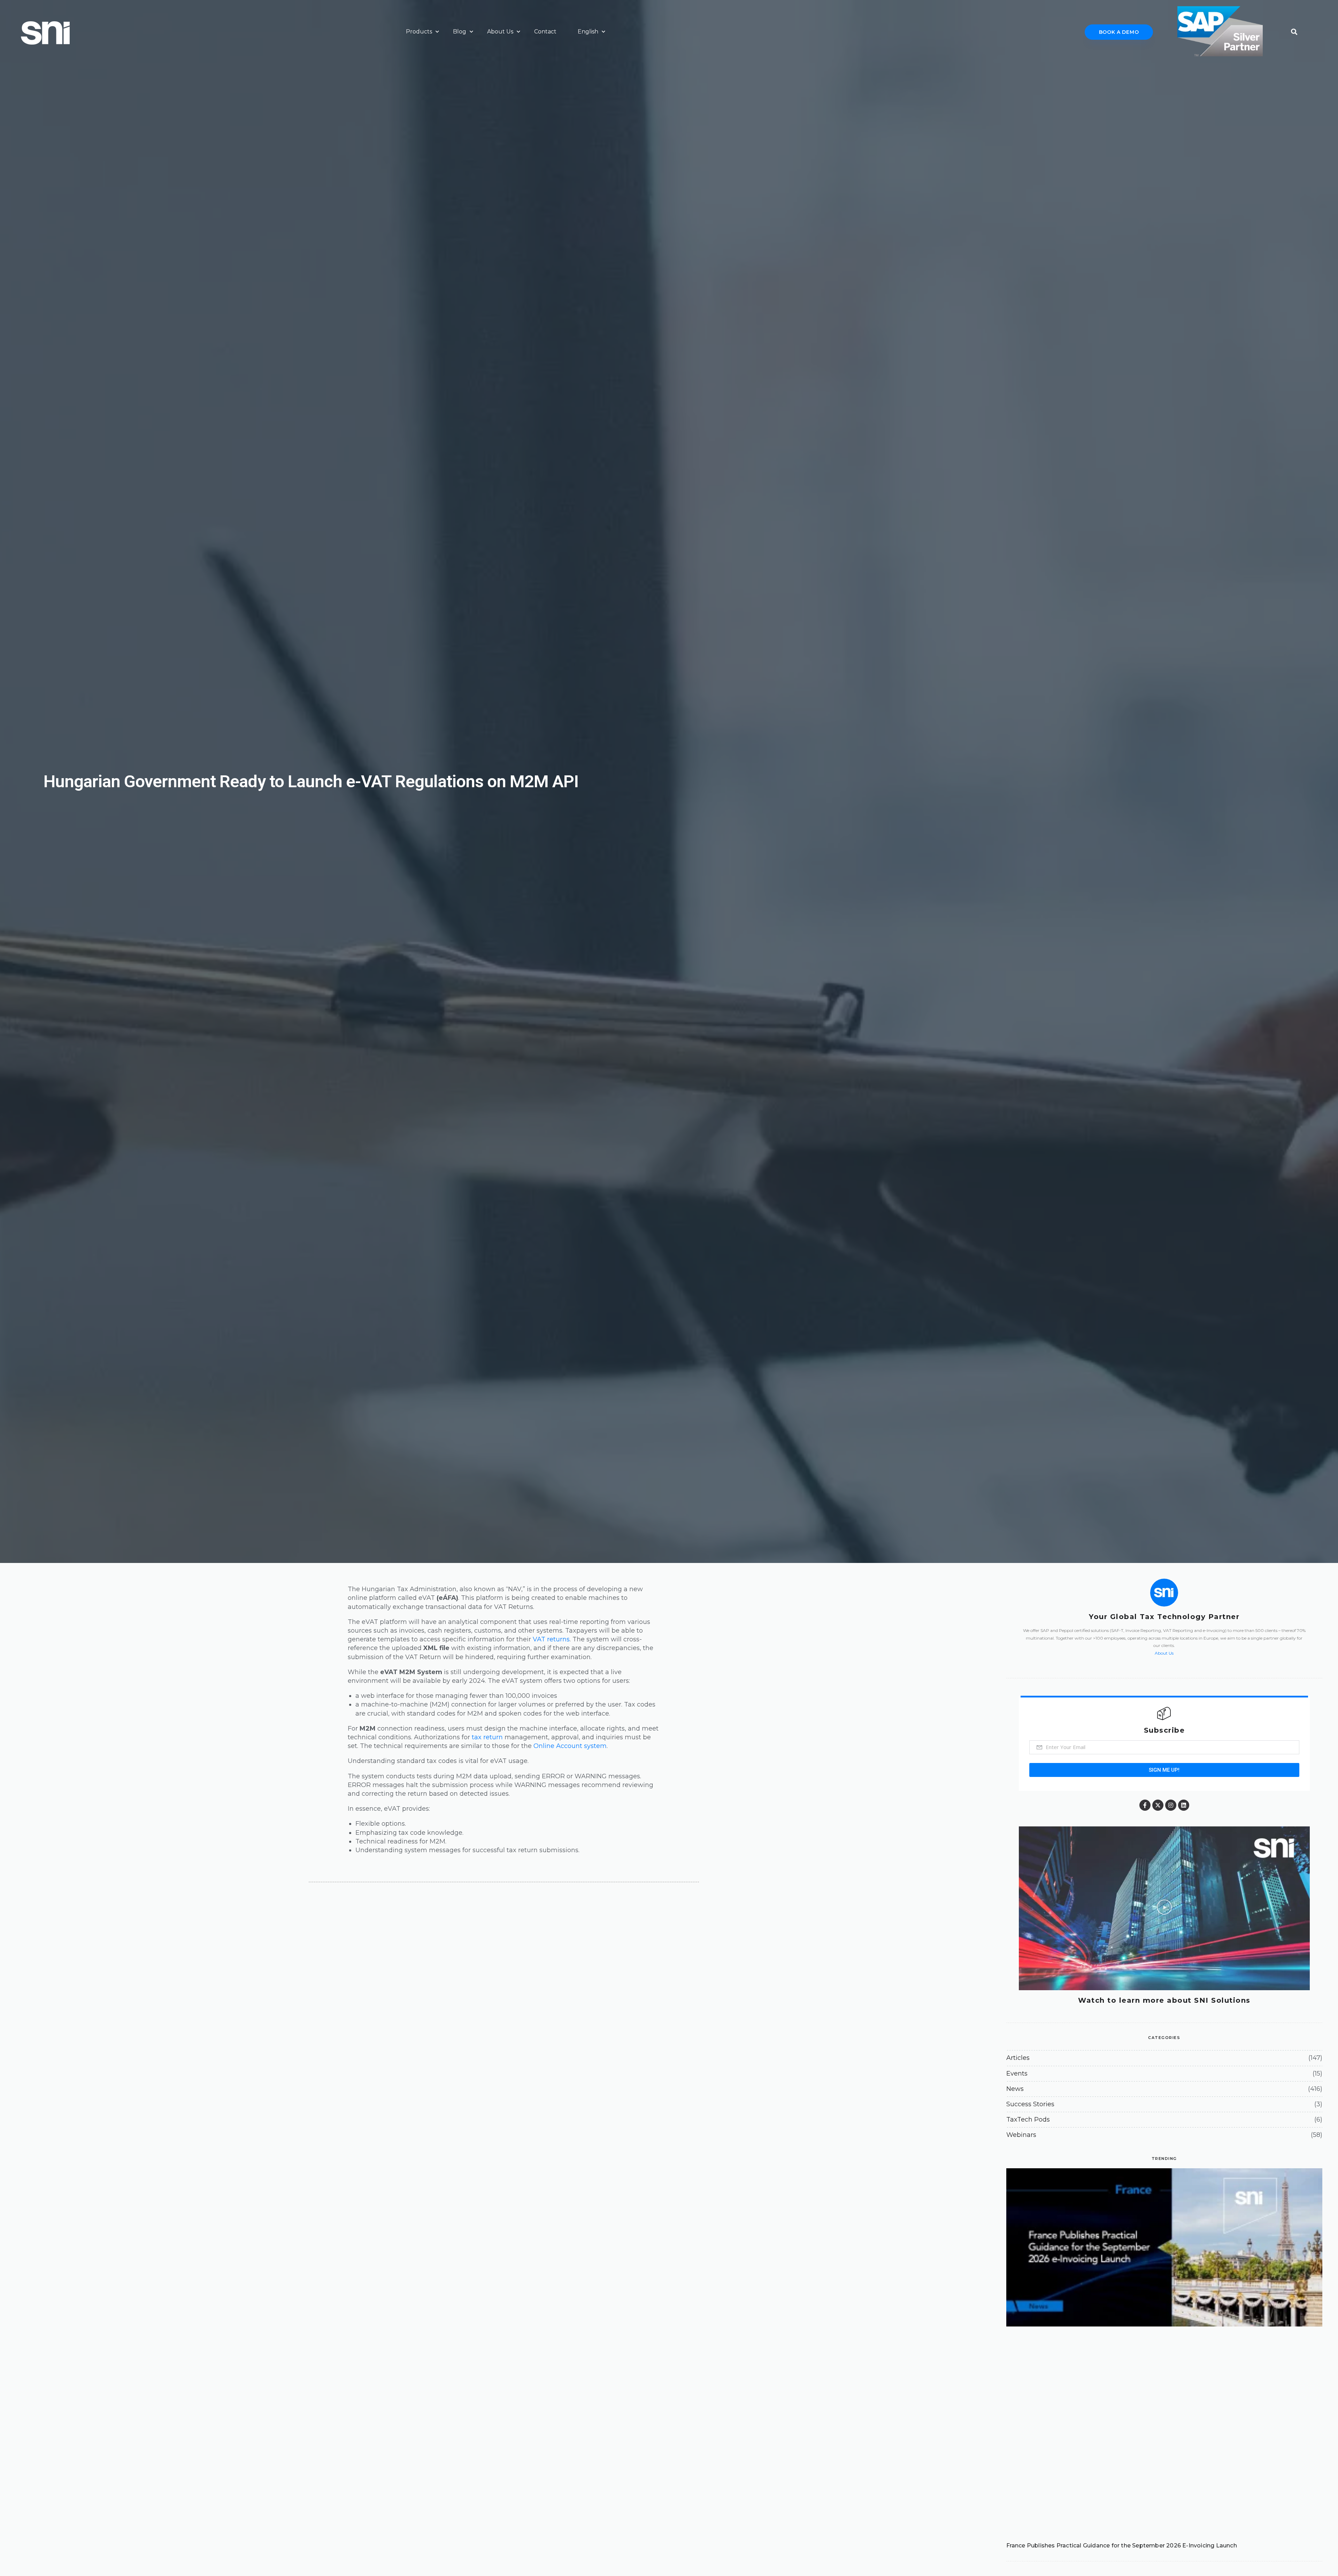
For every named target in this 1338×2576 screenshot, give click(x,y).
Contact (545, 32)
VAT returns (551, 1639)
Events (1017, 2073)
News (1015, 2089)
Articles (1018, 2058)
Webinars (1021, 2135)
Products (419, 32)
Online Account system (570, 1746)
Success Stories (1030, 2104)
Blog (460, 32)
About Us (500, 32)
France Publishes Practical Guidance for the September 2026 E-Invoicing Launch (1122, 2546)
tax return (487, 1737)
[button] (1294, 30)
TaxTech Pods (1028, 2119)
